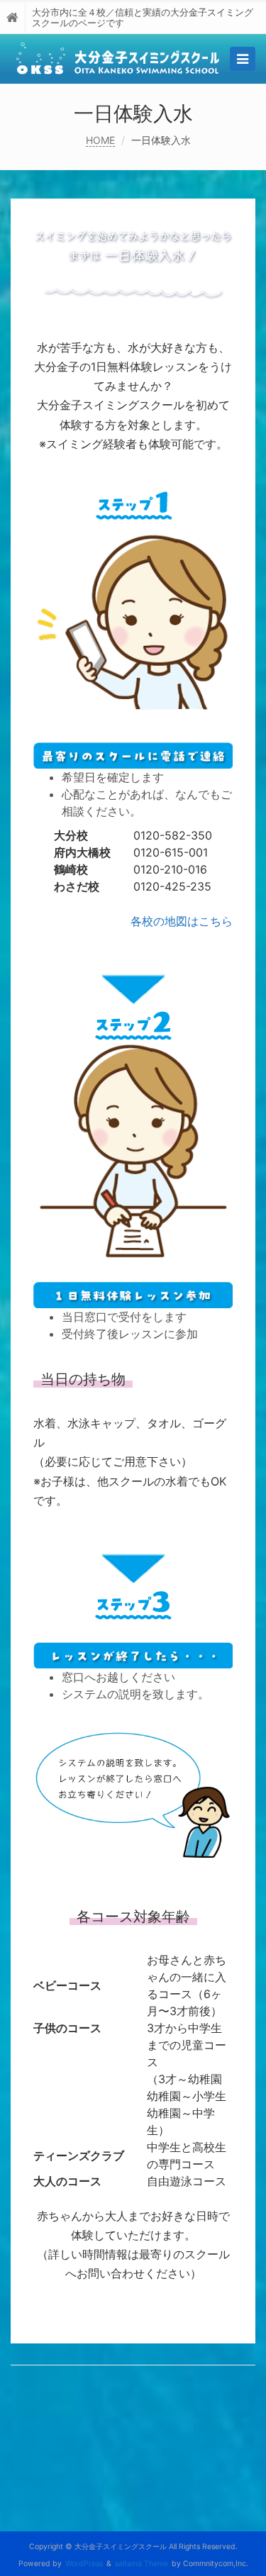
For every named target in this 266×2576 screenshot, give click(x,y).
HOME (100, 140)
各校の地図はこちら (182, 921)
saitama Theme (142, 2564)
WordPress (84, 2564)
